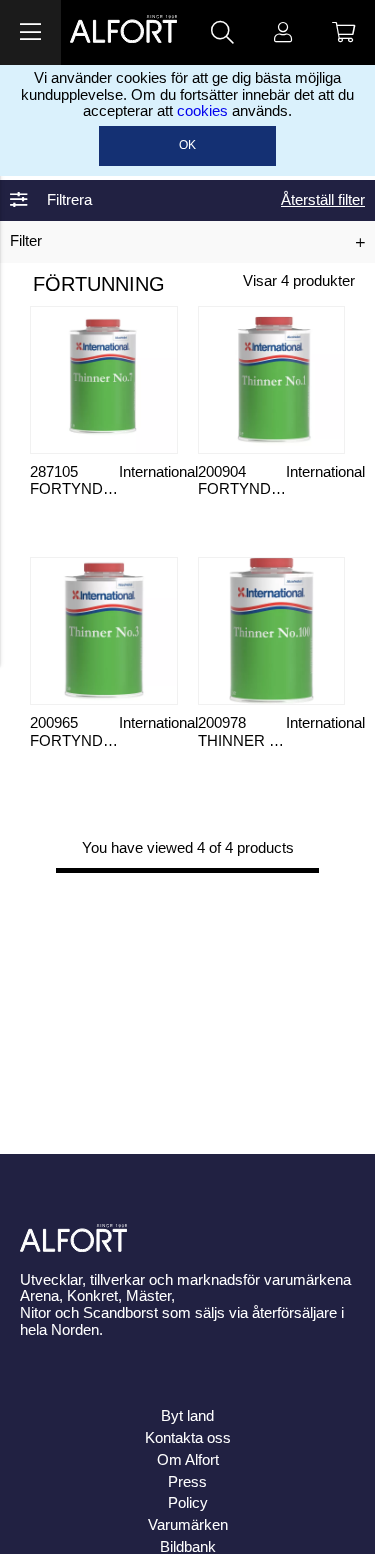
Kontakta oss (188, 1438)
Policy (188, 1503)
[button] (30, 32)
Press (187, 1482)
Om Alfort (188, 1460)
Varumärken (188, 1525)
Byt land (187, 1416)
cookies (202, 111)
